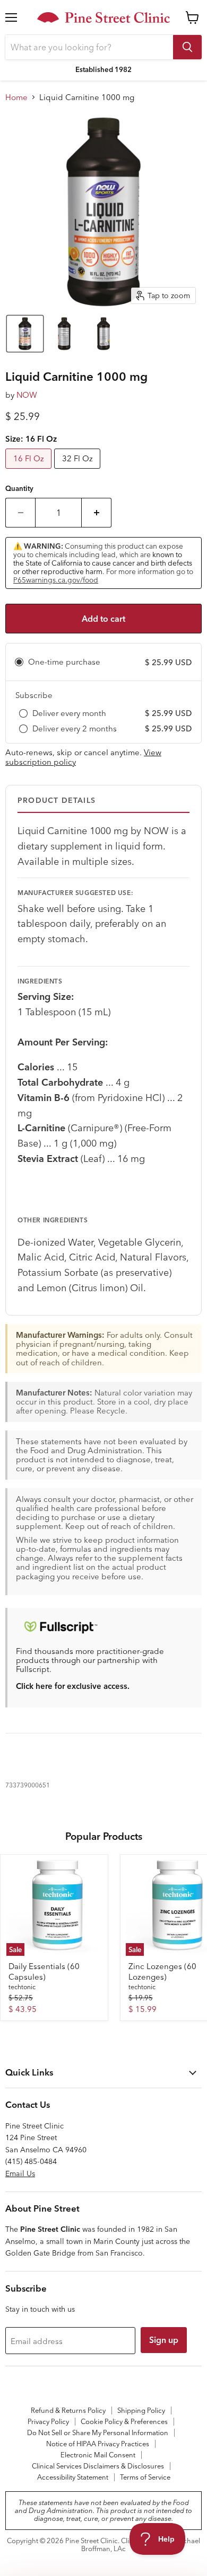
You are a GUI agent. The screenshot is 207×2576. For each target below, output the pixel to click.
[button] (25, 334)
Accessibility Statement (73, 2477)
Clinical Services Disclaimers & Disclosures (98, 2466)
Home (16, 97)
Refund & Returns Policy (68, 2410)
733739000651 (28, 1785)
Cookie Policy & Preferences (124, 2421)
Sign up (164, 2340)
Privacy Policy (48, 2421)
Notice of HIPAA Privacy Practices (98, 2444)
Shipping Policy (141, 2410)
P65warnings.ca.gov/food (56, 580)
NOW (27, 395)
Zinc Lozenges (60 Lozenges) (162, 1971)
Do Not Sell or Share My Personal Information (98, 2432)
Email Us (20, 2173)
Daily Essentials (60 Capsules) (44, 1971)
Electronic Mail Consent (98, 2455)
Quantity (19, 489)
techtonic (22, 1987)
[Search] (187, 47)
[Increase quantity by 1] (97, 513)
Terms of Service (145, 2477)
